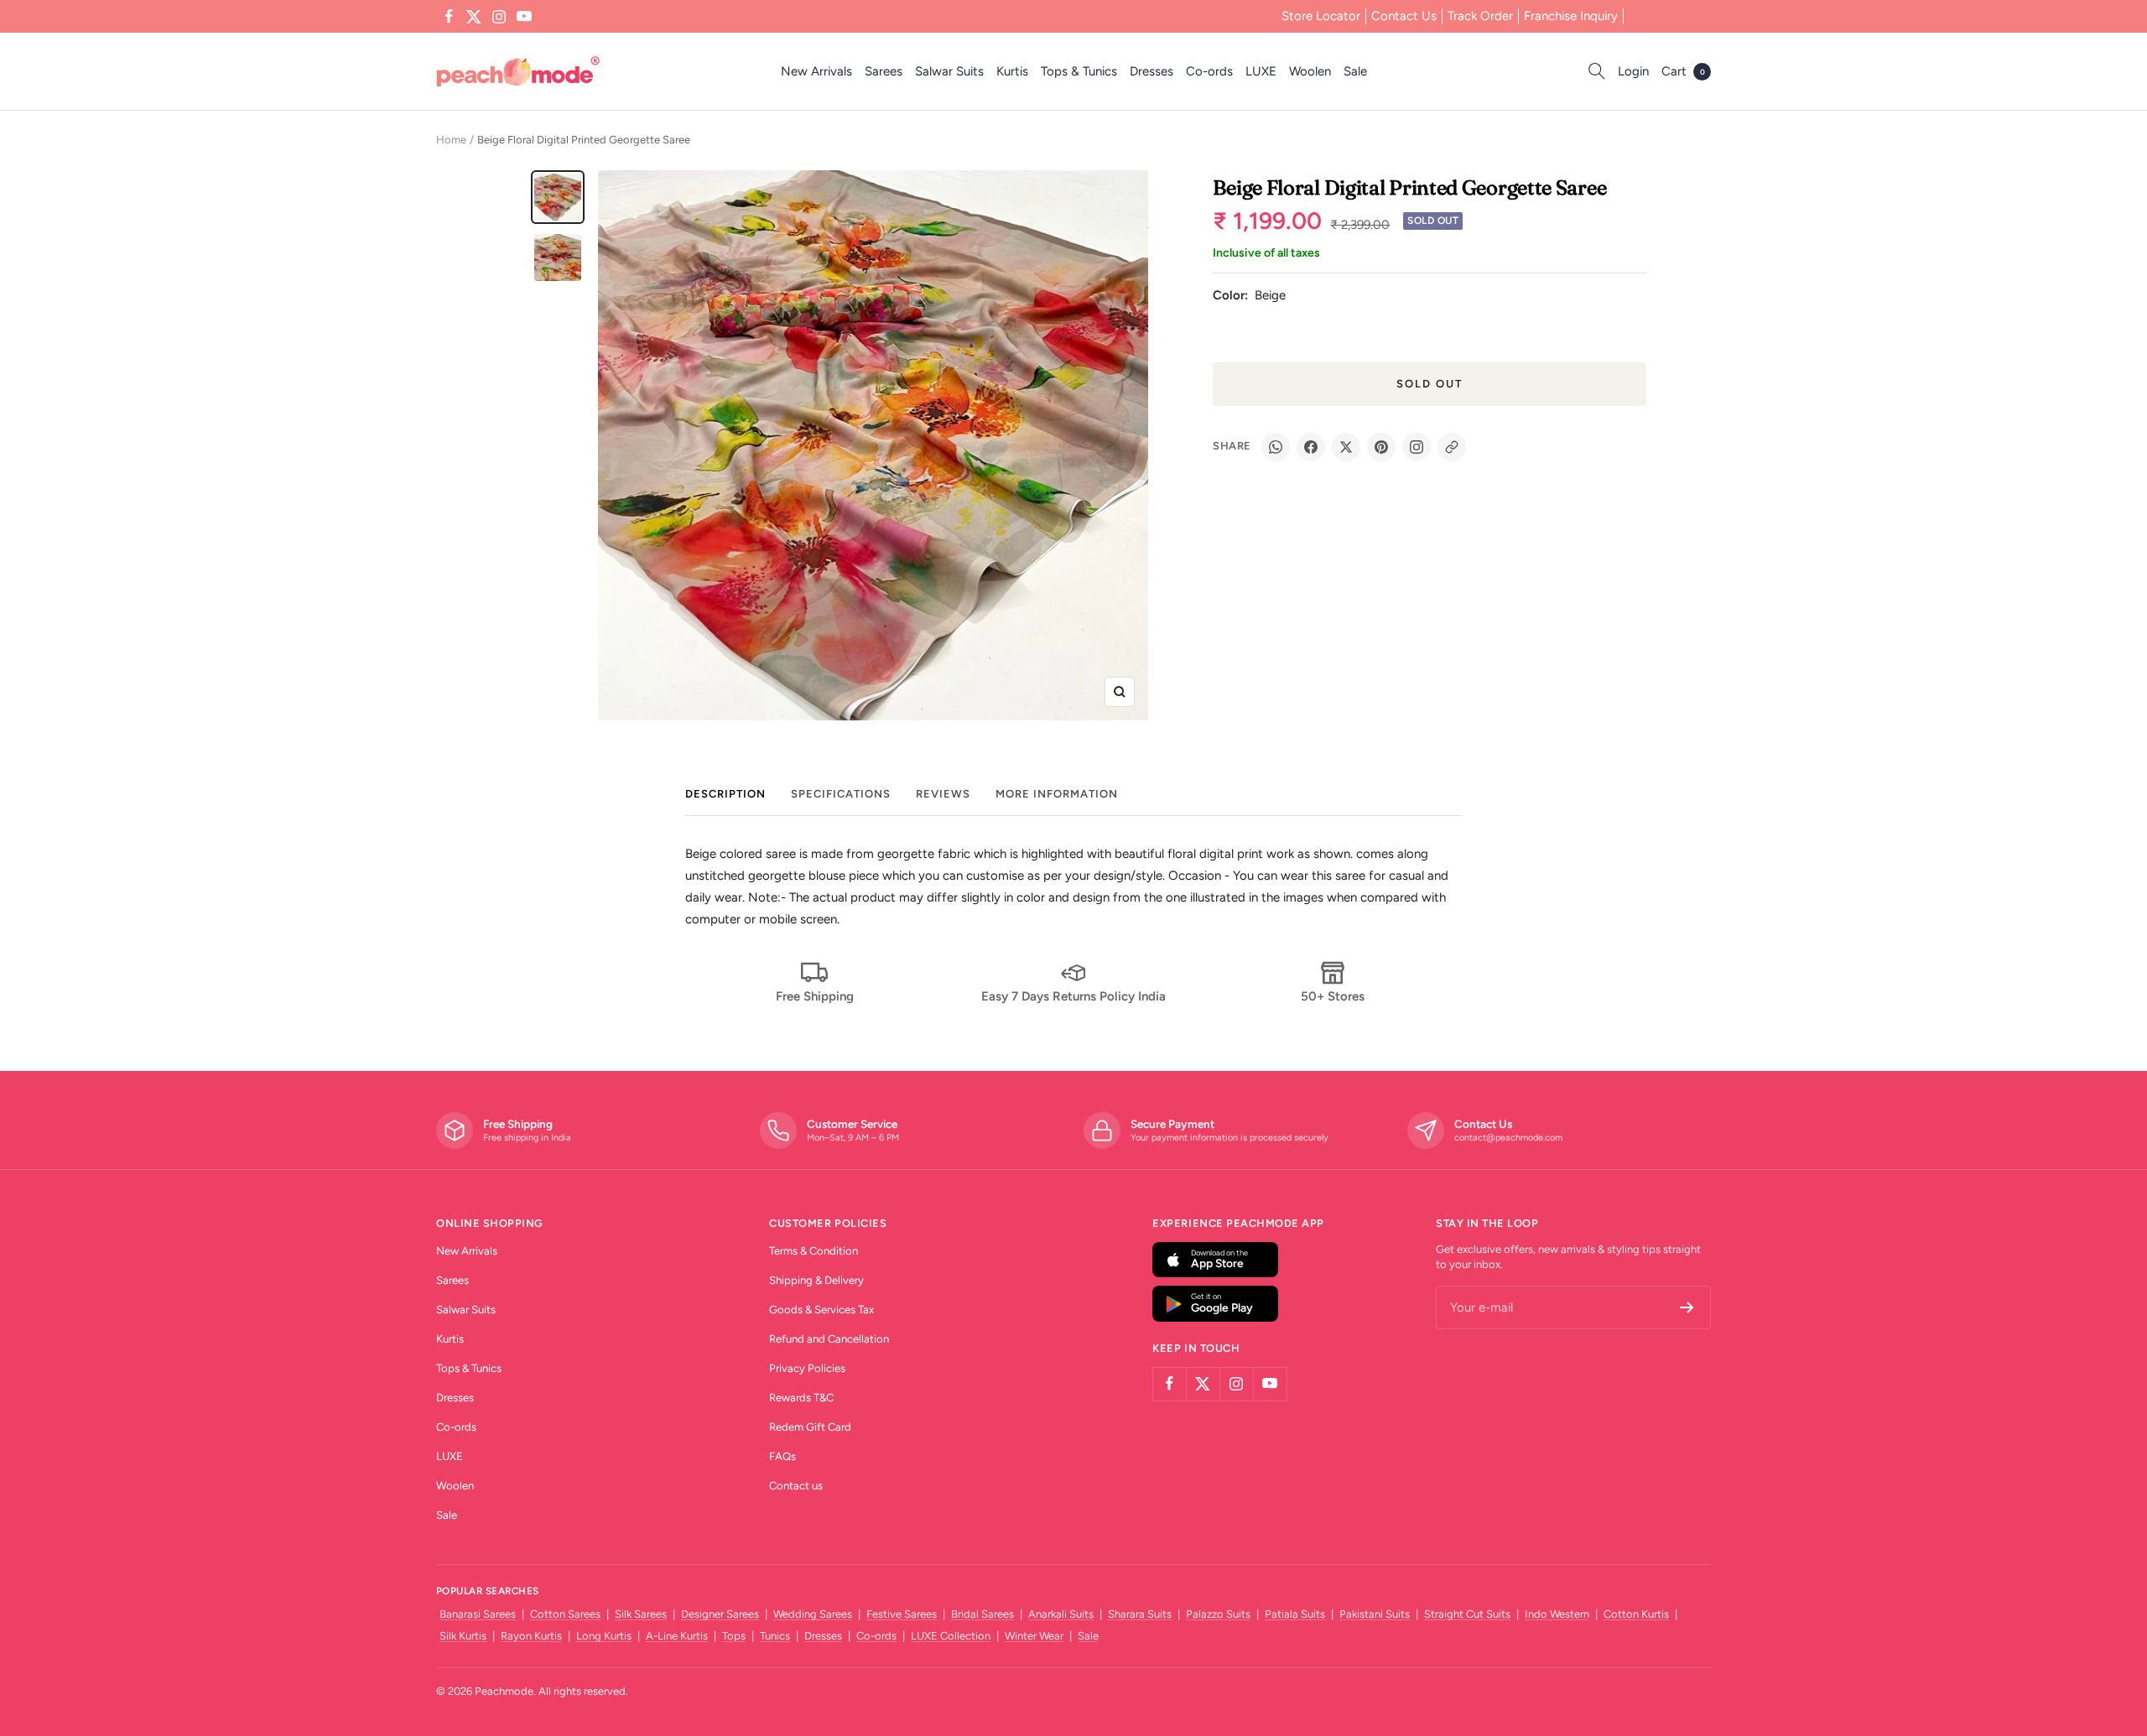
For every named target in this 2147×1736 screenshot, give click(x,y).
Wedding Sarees (813, 1614)
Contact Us (1404, 16)
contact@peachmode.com (1508, 1138)
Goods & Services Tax (821, 1310)
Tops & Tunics (1079, 71)
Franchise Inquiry (1571, 16)
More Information (1057, 794)
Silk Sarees (641, 1614)
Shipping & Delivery (816, 1280)
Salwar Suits (949, 71)
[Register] (1687, 1307)
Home (451, 140)
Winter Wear (1034, 1636)
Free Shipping (815, 996)
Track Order (1480, 16)
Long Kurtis (604, 1636)
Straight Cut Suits (1467, 1614)
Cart (1683, 71)
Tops (734, 1636)
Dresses (1151, 71)
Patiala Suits (1295, 1614)
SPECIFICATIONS (841, 794)
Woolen (1310, 71)
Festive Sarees (902, 1614)
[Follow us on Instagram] (499, 17)
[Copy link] (1452, 447)
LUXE (1261, 71)
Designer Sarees (720, 1614)
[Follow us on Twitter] (474, 17)
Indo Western (1557, 1614)
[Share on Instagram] (1417, 447)
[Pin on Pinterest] (1381, 447)
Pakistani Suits (1375, 1614)
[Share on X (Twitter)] (1346, 447)
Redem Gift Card (810, 1427)
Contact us (796, 1486)
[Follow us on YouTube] (524, 17)
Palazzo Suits (1218, 1614)
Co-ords (1209, 71)
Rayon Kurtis (531, 1636)
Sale (1355, 71)
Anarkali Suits (1061, 1614)
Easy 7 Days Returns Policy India (1073, 996)
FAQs (782, 1456)
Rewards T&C (801, 1398)
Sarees (884, 71)
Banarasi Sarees (478, 1614)
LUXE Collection (951, 1636)
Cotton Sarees (565, 1614)
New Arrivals (816, 71)
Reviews (943, 794)
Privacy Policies (807, 1368)
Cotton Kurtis (1636, 1614)
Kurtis (1012, 71)
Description (725, 794)
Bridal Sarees (983, 1614)
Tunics (775, 1636)
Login (1633, 71)
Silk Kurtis (463, 1636)
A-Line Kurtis (677, 1636)
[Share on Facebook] (1311, 447)
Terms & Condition (814, 1251)
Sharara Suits (1140, 1614)
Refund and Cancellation (829, 1339)
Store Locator (1321, 16)
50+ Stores (1333, 996)
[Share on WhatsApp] (1276, 447)
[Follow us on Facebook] (449, 17)
